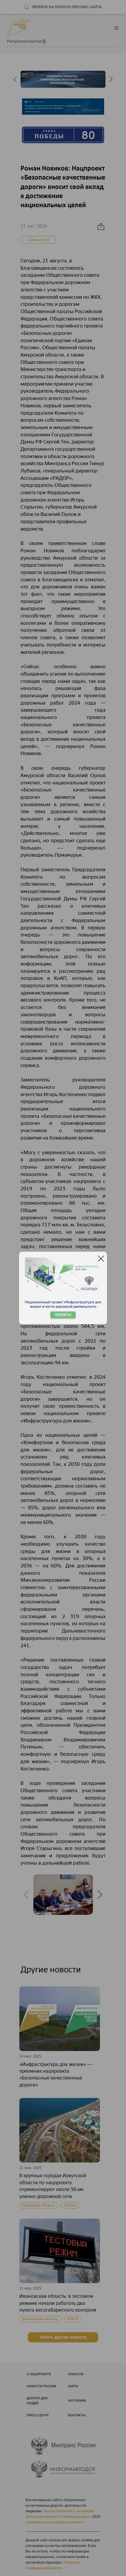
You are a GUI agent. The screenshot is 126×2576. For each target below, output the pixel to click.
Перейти (63, 1315)
